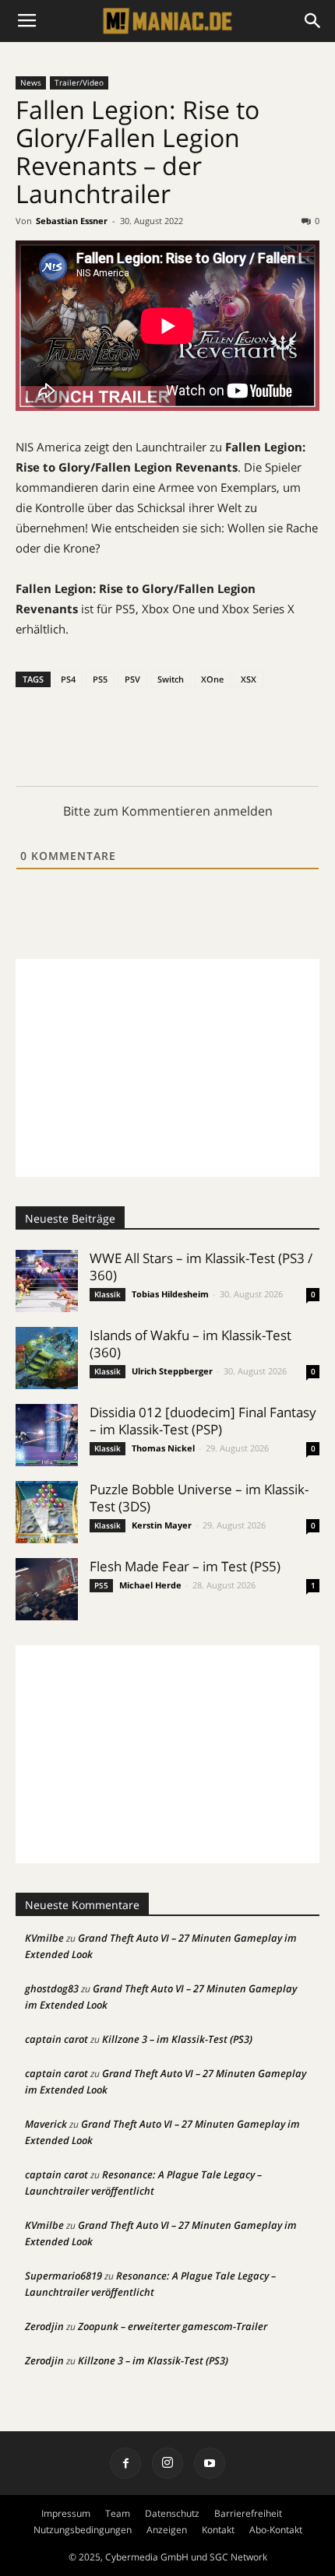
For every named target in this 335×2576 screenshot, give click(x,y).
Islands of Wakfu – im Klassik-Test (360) (190, 1344)
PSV (132, 679)
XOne (212, 679)
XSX (249, 679)
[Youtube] (210, 2463)
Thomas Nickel (163, 1448)
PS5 (100, 679)
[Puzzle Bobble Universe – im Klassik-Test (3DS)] (47, 1512)
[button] (313, 21)
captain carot (56, 2039)
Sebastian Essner (72, 221)
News (31, 82)
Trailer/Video (79, 82)
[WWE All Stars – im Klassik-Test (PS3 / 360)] (47, 1281)
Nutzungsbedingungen (83, 2530)
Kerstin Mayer (162, 1525)
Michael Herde (150, 1585)
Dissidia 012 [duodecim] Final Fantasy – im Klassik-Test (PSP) (203, 1421)
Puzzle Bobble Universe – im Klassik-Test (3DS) (199, 1498)
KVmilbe (44, 1938)
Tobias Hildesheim (170, 1294)
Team (118, 2513)
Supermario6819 (63, 2276)
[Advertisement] (167, 1068)
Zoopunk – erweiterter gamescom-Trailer (173, 2326)
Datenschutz (172, 2513)
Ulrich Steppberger (172, 1371)
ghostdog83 (52, 1988)
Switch (171, 679)
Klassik (108, 1294)
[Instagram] (167, 2463)
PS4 (68, 679)
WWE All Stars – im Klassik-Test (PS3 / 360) (201, 1267)
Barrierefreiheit (248, 2513)
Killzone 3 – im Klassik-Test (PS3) (177, 2039)
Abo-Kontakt (276, 2530)
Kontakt (218, 2530)
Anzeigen (167, 2530)
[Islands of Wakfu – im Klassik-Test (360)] (47, 1358)
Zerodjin (44, 2326)
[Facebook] (125, 2463)
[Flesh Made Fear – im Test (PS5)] (47, 1589)
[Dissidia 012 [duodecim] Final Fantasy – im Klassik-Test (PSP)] (47, 1435)
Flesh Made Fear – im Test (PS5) (185, 1566)
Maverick (46, 2124)
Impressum (66, 2513)
